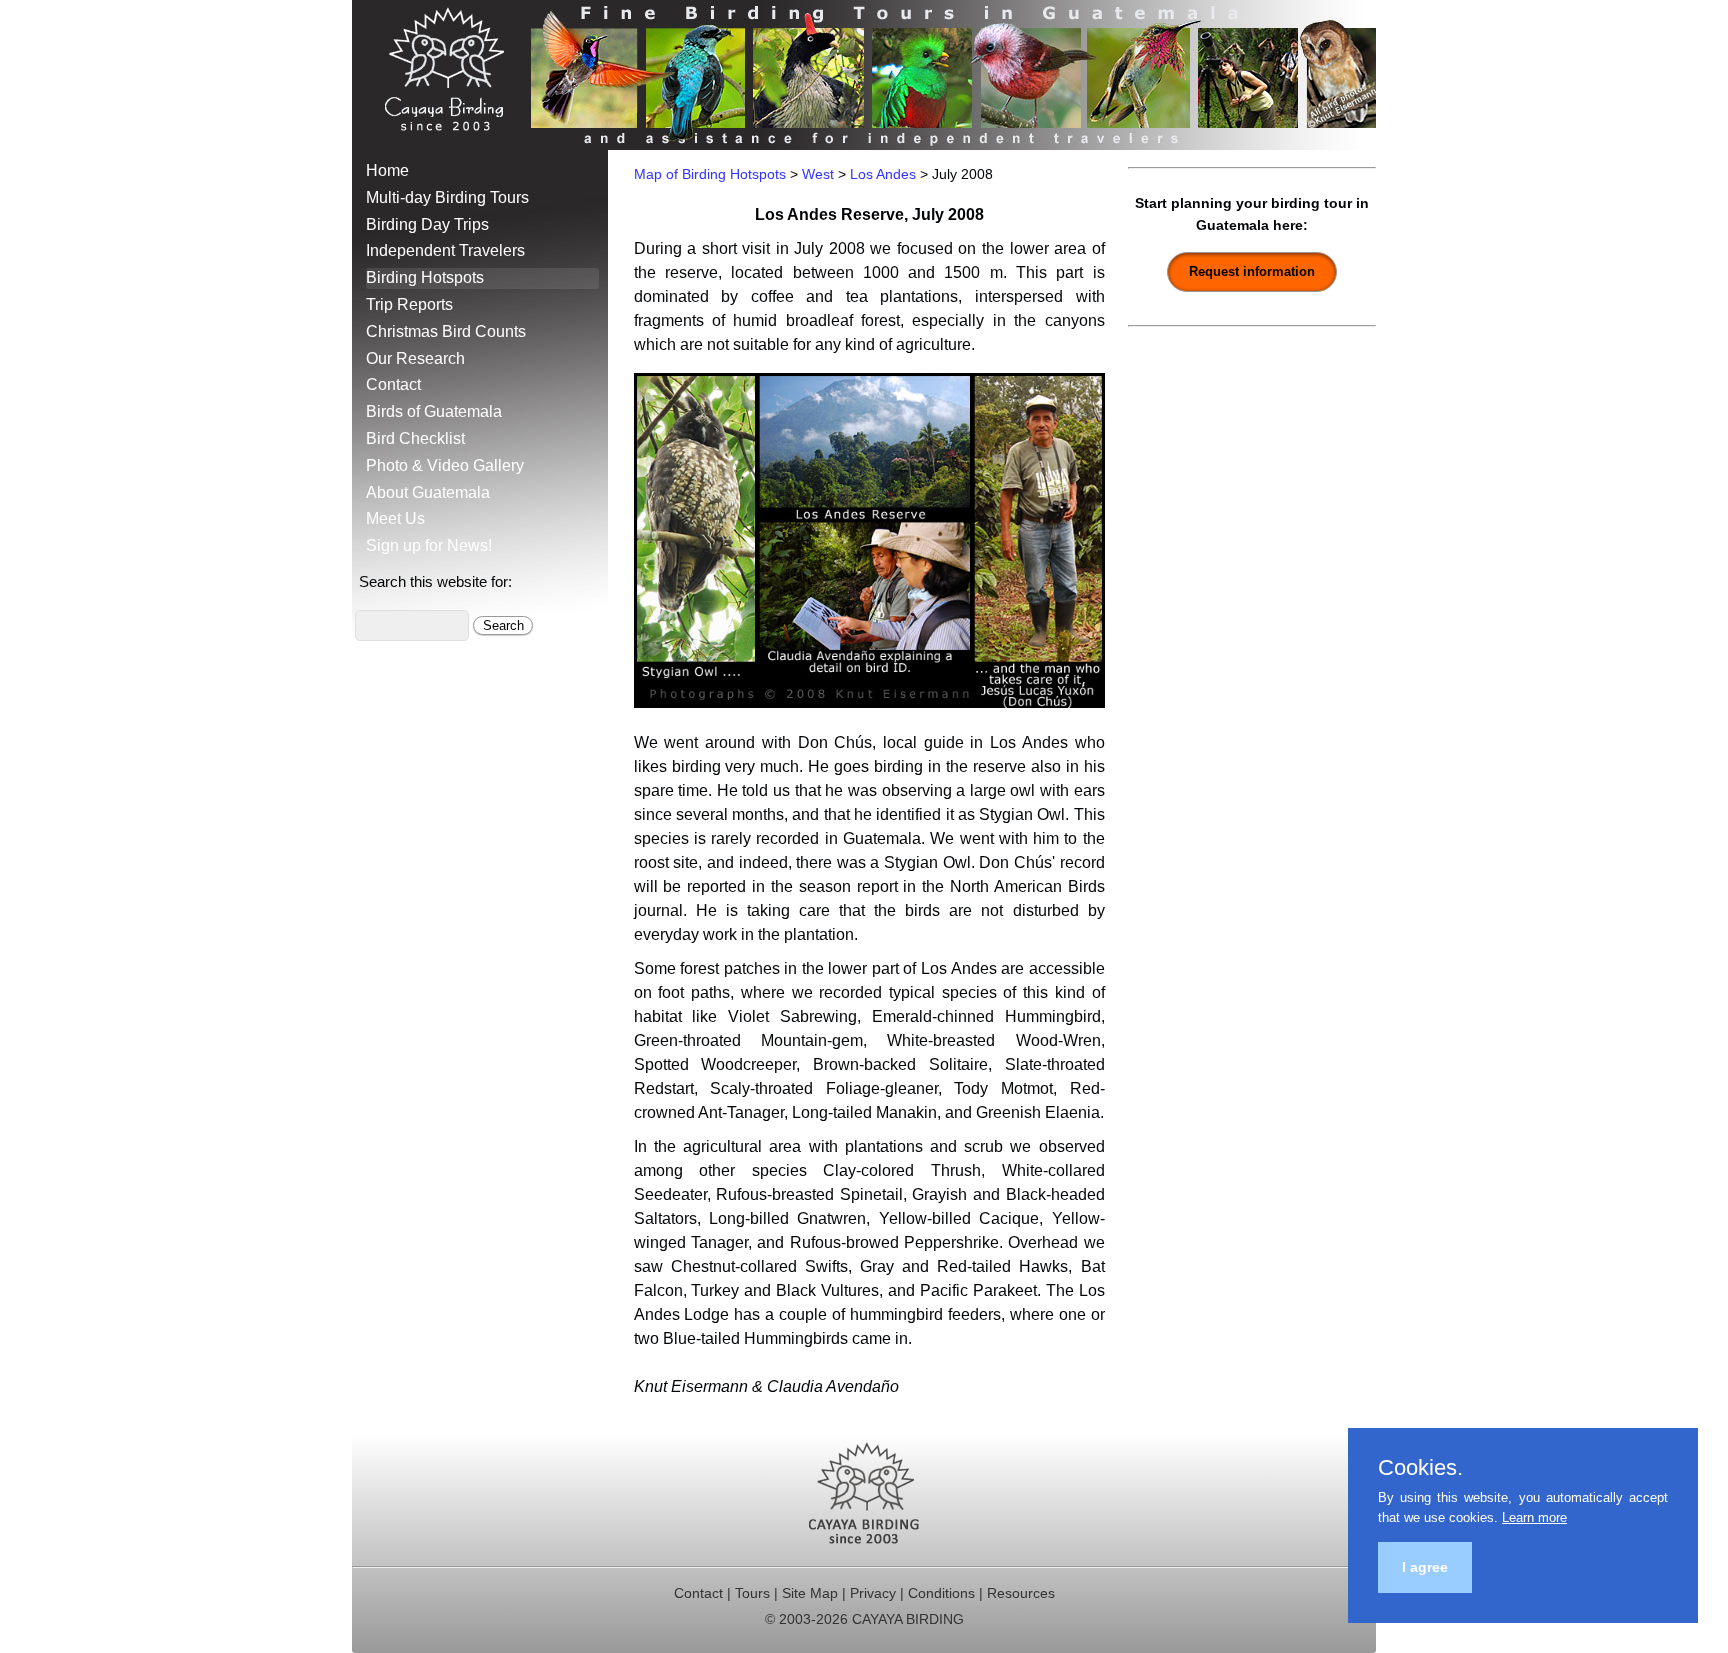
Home (387, 170)
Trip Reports (409, 304)
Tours (752, 1593)
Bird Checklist (415, 438)
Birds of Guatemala (434, 411)
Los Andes (883, 174)
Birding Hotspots (425, 277)
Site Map (810, 1593)
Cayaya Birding (452, 75)
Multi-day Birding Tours (447, 197)
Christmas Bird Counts (446, 331)
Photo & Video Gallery (445, 465)
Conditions (941, 1593)
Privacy (873, 1593)
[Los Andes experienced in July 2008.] (869, 702)
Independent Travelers (445, 250)
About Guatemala (428, 492)
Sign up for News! (429, 545)
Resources (1021, 1593)
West (818, 174)
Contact (393, 384)
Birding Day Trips (427, 224)
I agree (1425, 1567)
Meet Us (395, 518)
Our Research (415, 358)
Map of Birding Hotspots (710, 174)
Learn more (1534, 1517)
